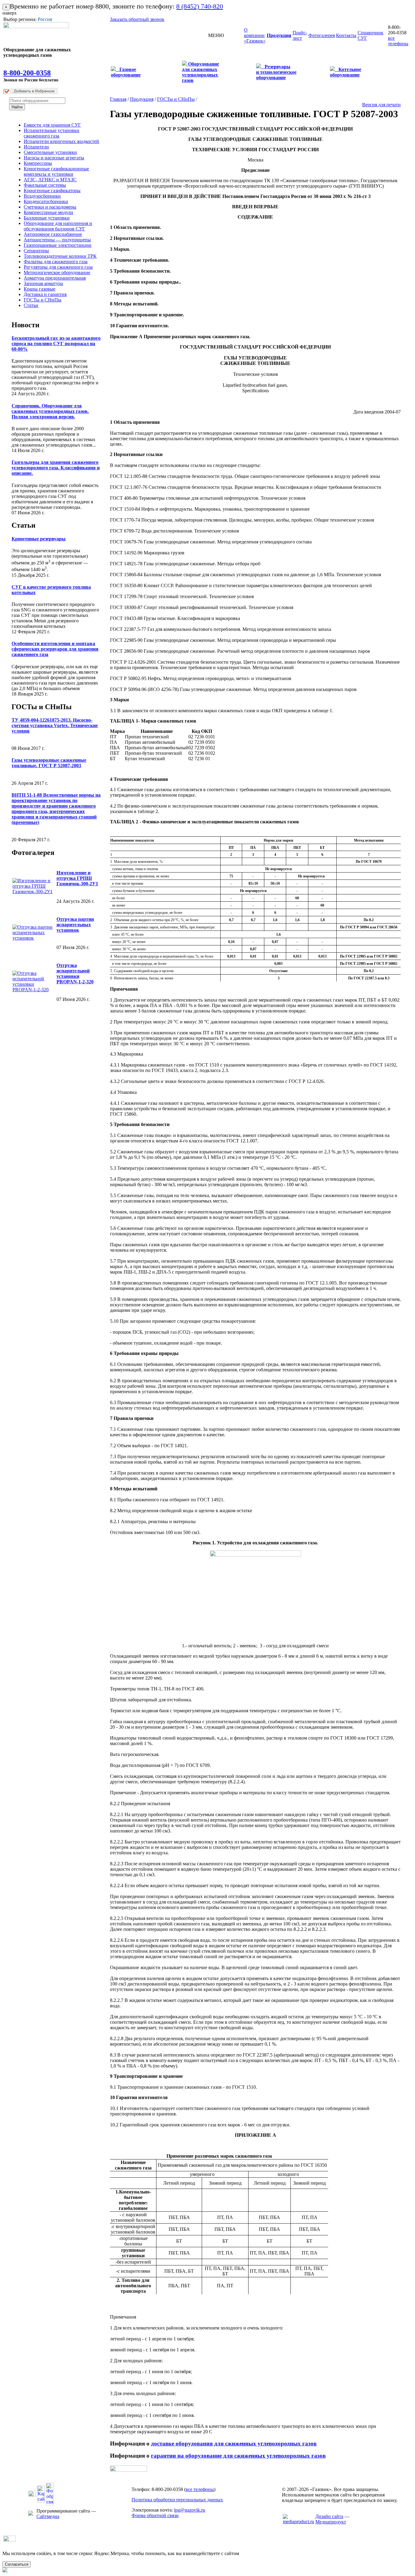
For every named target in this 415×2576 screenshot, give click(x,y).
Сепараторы (36, 251)
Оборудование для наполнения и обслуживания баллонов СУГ (58, 226)
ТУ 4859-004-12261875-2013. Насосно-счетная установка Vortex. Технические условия (55, 725)
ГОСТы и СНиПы (43, 300)
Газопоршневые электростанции (58, 245)
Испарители (36, 147)
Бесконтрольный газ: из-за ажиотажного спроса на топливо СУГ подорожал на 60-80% (56, 344)
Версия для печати (381, 105)
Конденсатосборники (46, 201)
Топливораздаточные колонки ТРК (60, 256)
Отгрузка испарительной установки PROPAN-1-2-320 (75, 973)
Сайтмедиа (48, 2516)
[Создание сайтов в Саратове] (298, 2522)
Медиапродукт (331, 2522)
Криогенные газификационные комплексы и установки (56, 171)
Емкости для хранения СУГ (52, 125)
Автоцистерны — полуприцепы (57, 240)
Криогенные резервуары (39, 539)
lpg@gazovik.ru (190, 2510)
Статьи (31, 305)
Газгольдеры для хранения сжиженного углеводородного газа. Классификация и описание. (56, 468)
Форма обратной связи (155, 2515)
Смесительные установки (50, 152)
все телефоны (398, 41)
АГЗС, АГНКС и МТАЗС (50, 180)
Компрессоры (38, 163)
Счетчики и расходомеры (50, 207)
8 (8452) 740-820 (200, 6)
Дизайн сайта (329, 2516)
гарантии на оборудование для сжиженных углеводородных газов (238, 2456)
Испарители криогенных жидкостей (61, 141)
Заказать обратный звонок (137, 19)
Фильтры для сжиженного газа (56, 262)
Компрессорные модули (48, 212)
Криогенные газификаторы (52, 191)
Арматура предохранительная (55, 278)
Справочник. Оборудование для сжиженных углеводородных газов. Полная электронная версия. (50, 411)
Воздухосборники (42, 196)
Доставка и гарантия (45, 294)
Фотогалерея (33, 852)
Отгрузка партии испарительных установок (75, 925)
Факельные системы (45, 185)
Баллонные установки (47, 218)
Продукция (142, 99)
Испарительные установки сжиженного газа (51, 133)
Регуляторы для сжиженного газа (58, 267)
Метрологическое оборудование (57, 272)
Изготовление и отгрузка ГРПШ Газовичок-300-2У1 (77, 878)
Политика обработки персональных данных (177, 2500)
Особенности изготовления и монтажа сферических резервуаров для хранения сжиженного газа (55, 649)
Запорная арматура (43, 283)
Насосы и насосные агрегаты (54, 158)
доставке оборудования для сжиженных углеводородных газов (234, 2443)
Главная (118, 99)
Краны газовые (39, 289)
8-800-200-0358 (27, 73)
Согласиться (17, 2564)
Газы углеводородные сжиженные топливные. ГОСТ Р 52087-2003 (49, 763)
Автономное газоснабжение (53, 234)
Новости (26, 325)
